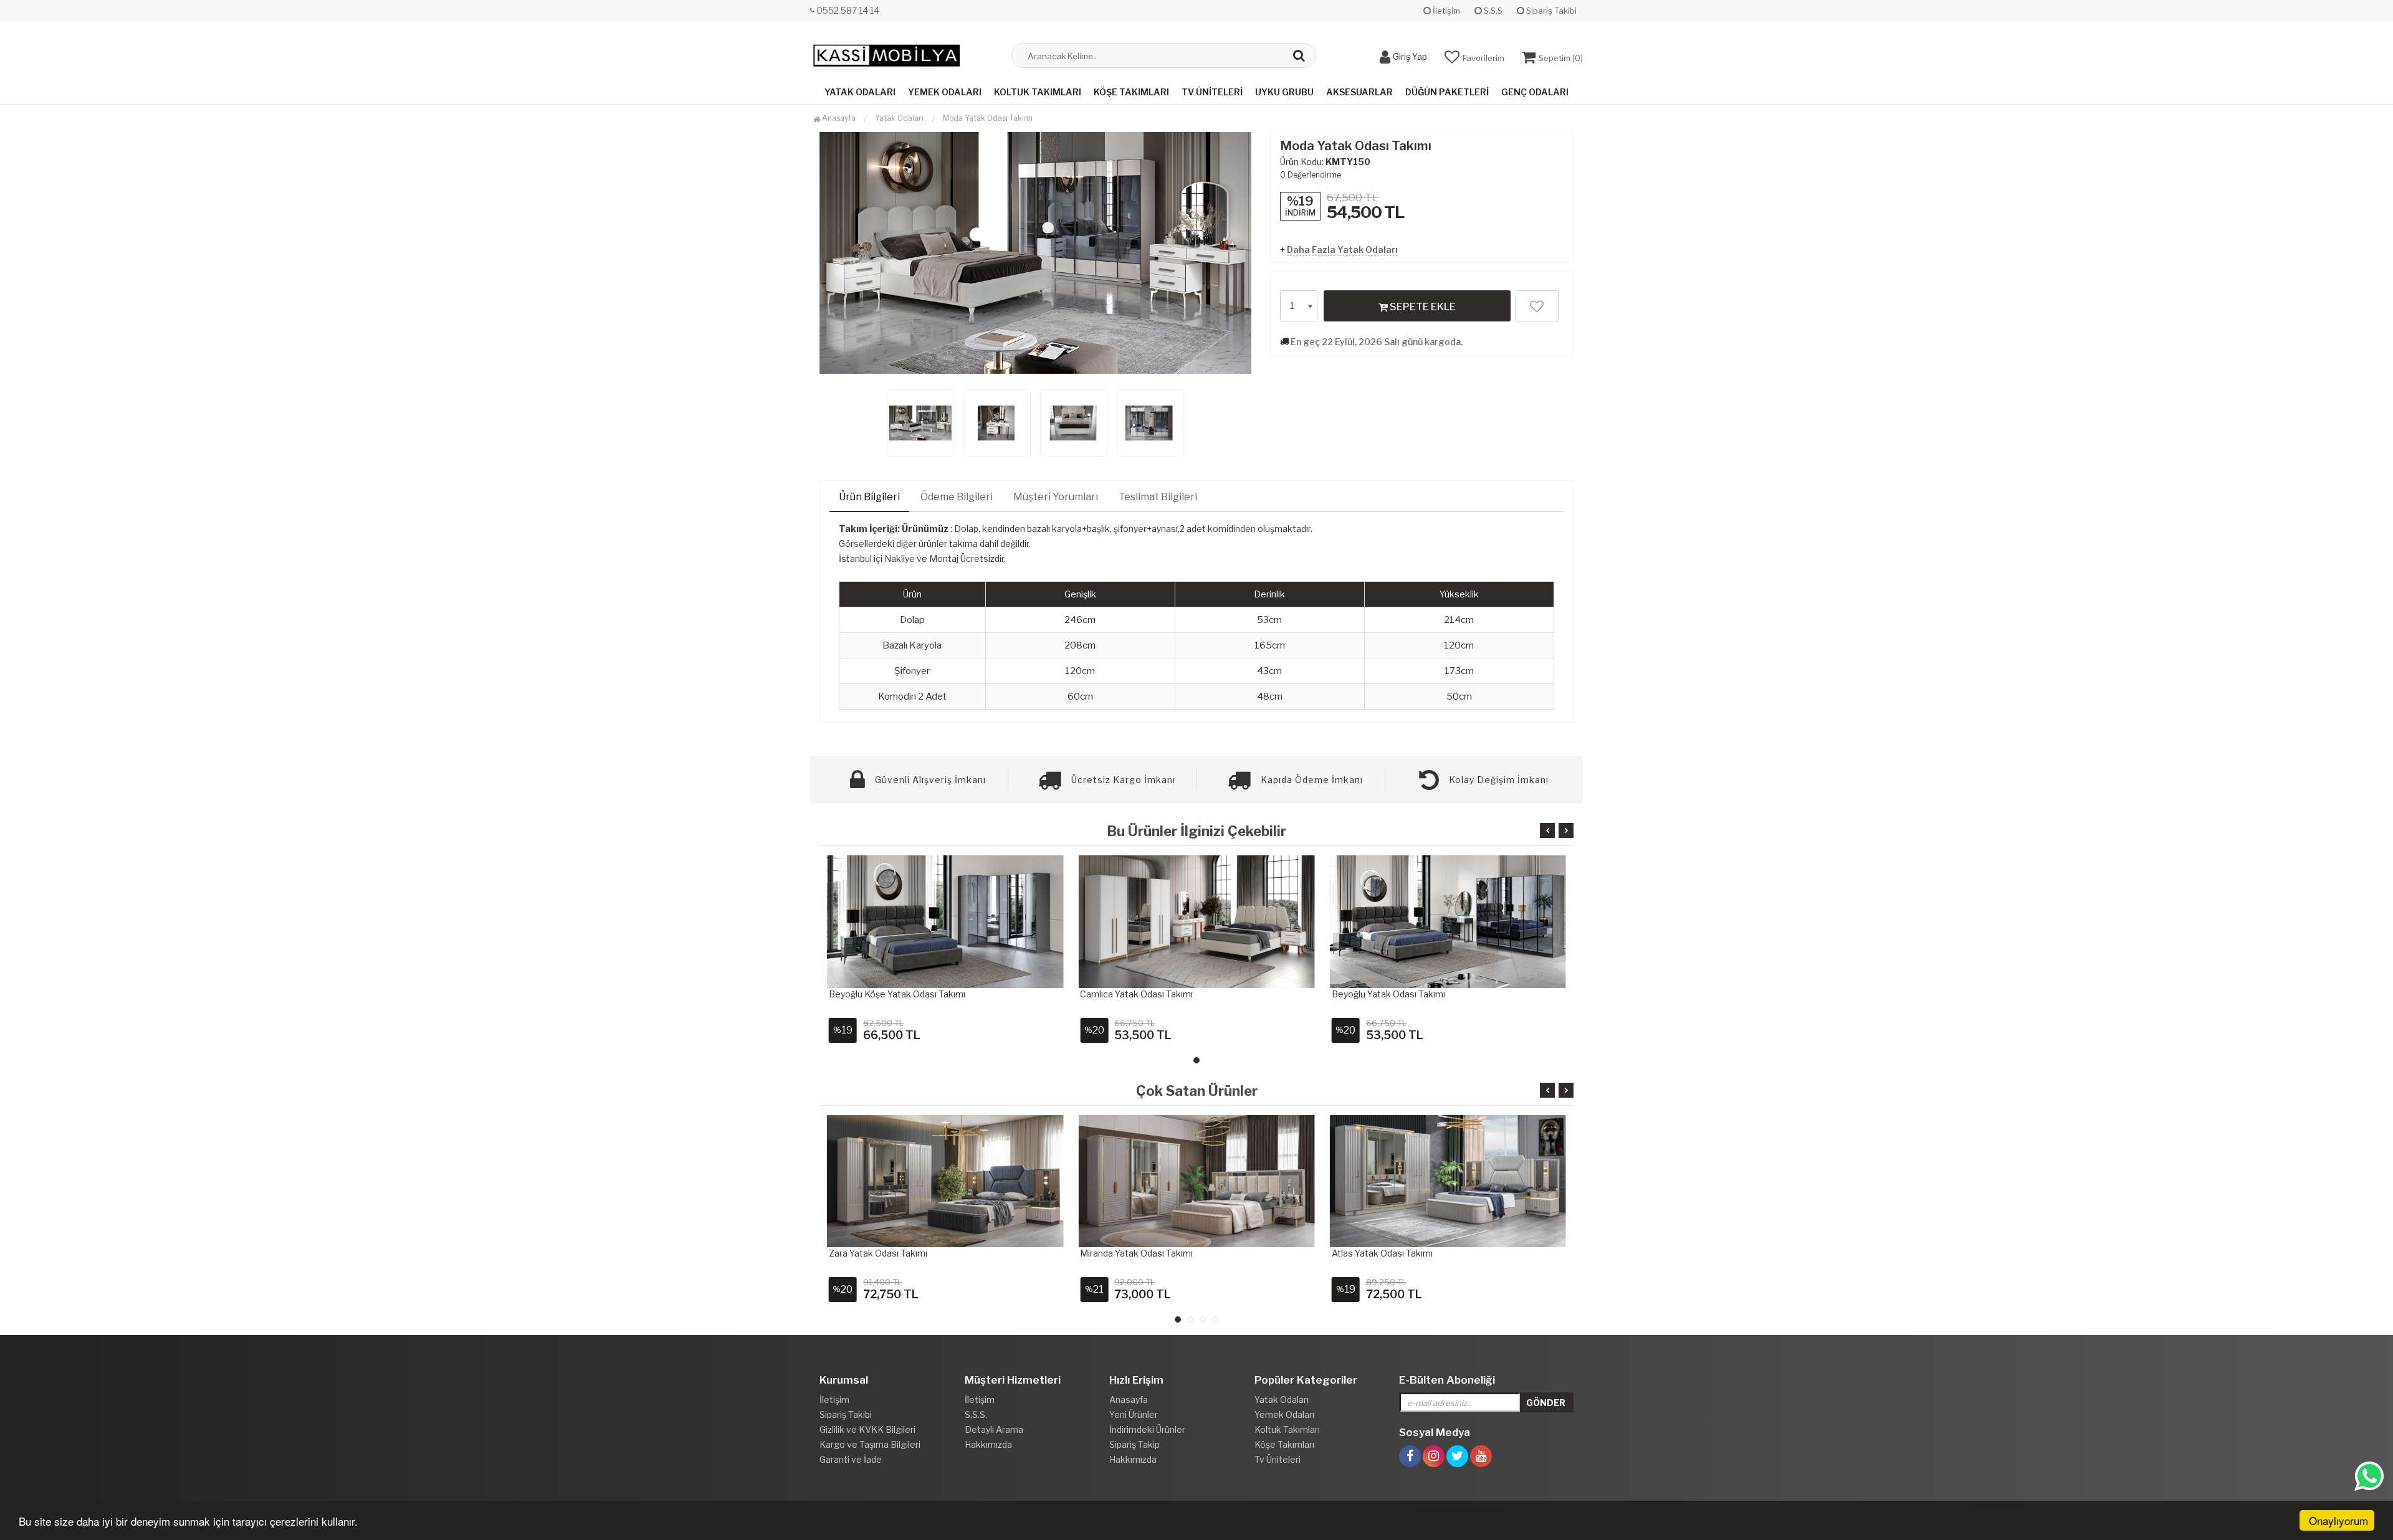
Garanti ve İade (851, 1459)
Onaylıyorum (2338, 1520)
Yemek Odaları (945, 92)
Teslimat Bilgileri (1158, 497)
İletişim (1445, 11)
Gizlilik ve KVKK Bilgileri (867, 1429)
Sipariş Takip (1134, 1444)
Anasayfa (838, 118)
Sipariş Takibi (1550, 11)
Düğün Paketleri (1447, 92)
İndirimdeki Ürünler (1147, 1429)
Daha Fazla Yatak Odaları (1342, 250)
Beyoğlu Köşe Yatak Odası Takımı (897, 994)
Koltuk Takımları (1038, 92)
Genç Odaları (1535, 92)
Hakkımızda (988, 1444)
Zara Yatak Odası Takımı (878, 1253)
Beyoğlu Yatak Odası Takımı (1388, 994)
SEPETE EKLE (1422, 307)
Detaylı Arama (994, 1429)
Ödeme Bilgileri (957, 497)
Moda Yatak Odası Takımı (988, 118)
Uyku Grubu (1284, 92)
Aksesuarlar (1359, 92)
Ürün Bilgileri (869, 497)
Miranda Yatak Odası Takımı (1136, 1253)
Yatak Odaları (860, 92)
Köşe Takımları (1131, 92)
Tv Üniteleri (1212, 92)
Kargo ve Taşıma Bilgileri (870, 1444)
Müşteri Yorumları (1056, 497)
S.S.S (1492, 11)
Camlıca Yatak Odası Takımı (1136, 994)
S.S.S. (976, 1414)
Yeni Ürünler (1134, 1414)
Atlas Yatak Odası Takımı (1382, 1253)
